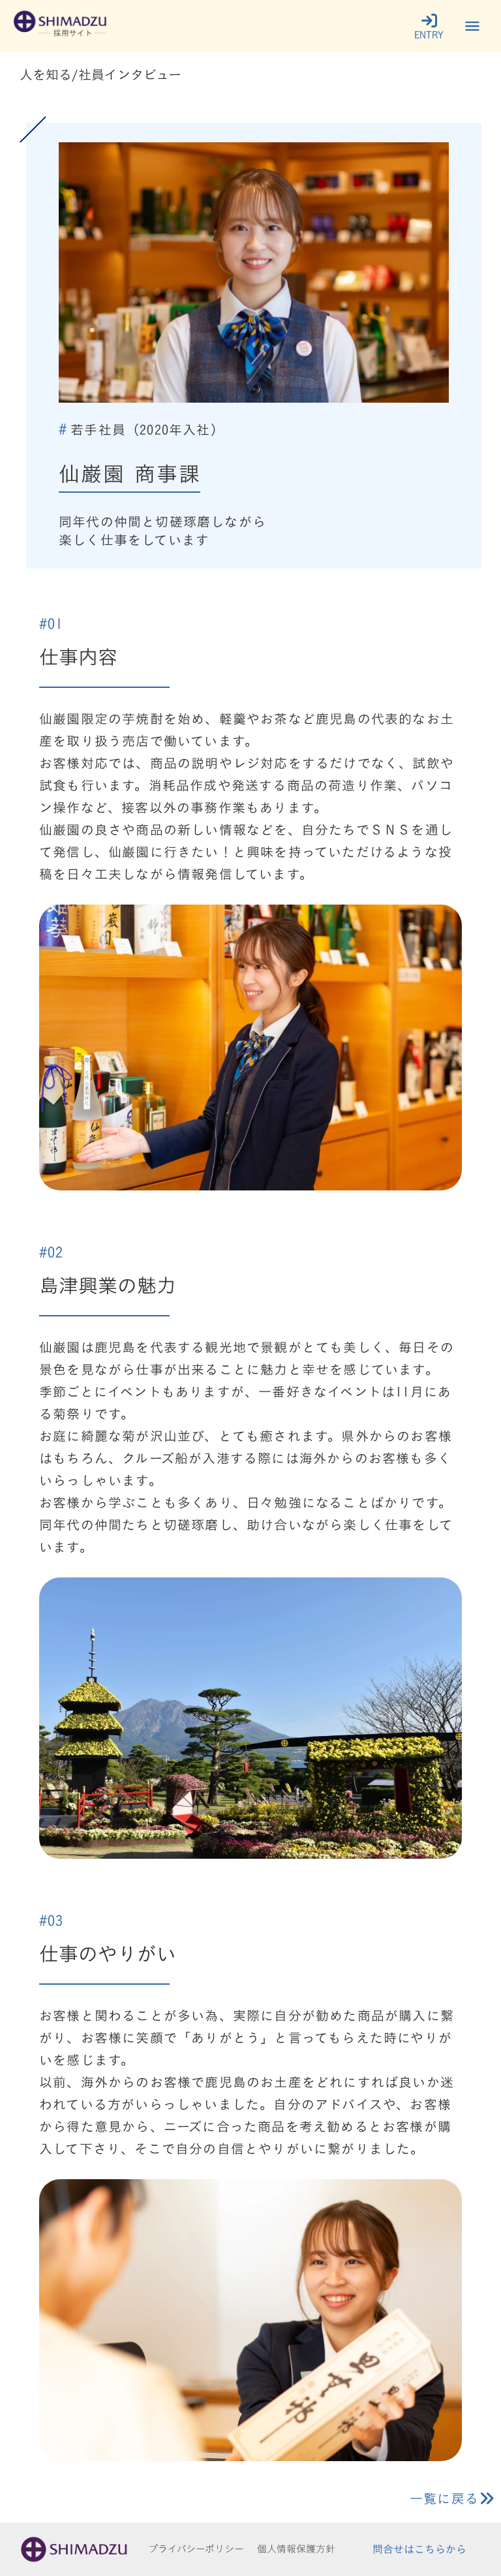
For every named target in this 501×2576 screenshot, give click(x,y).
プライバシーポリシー (196, 2549)
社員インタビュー (130, 74)
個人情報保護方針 (296, 2549)
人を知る (46, 74)
